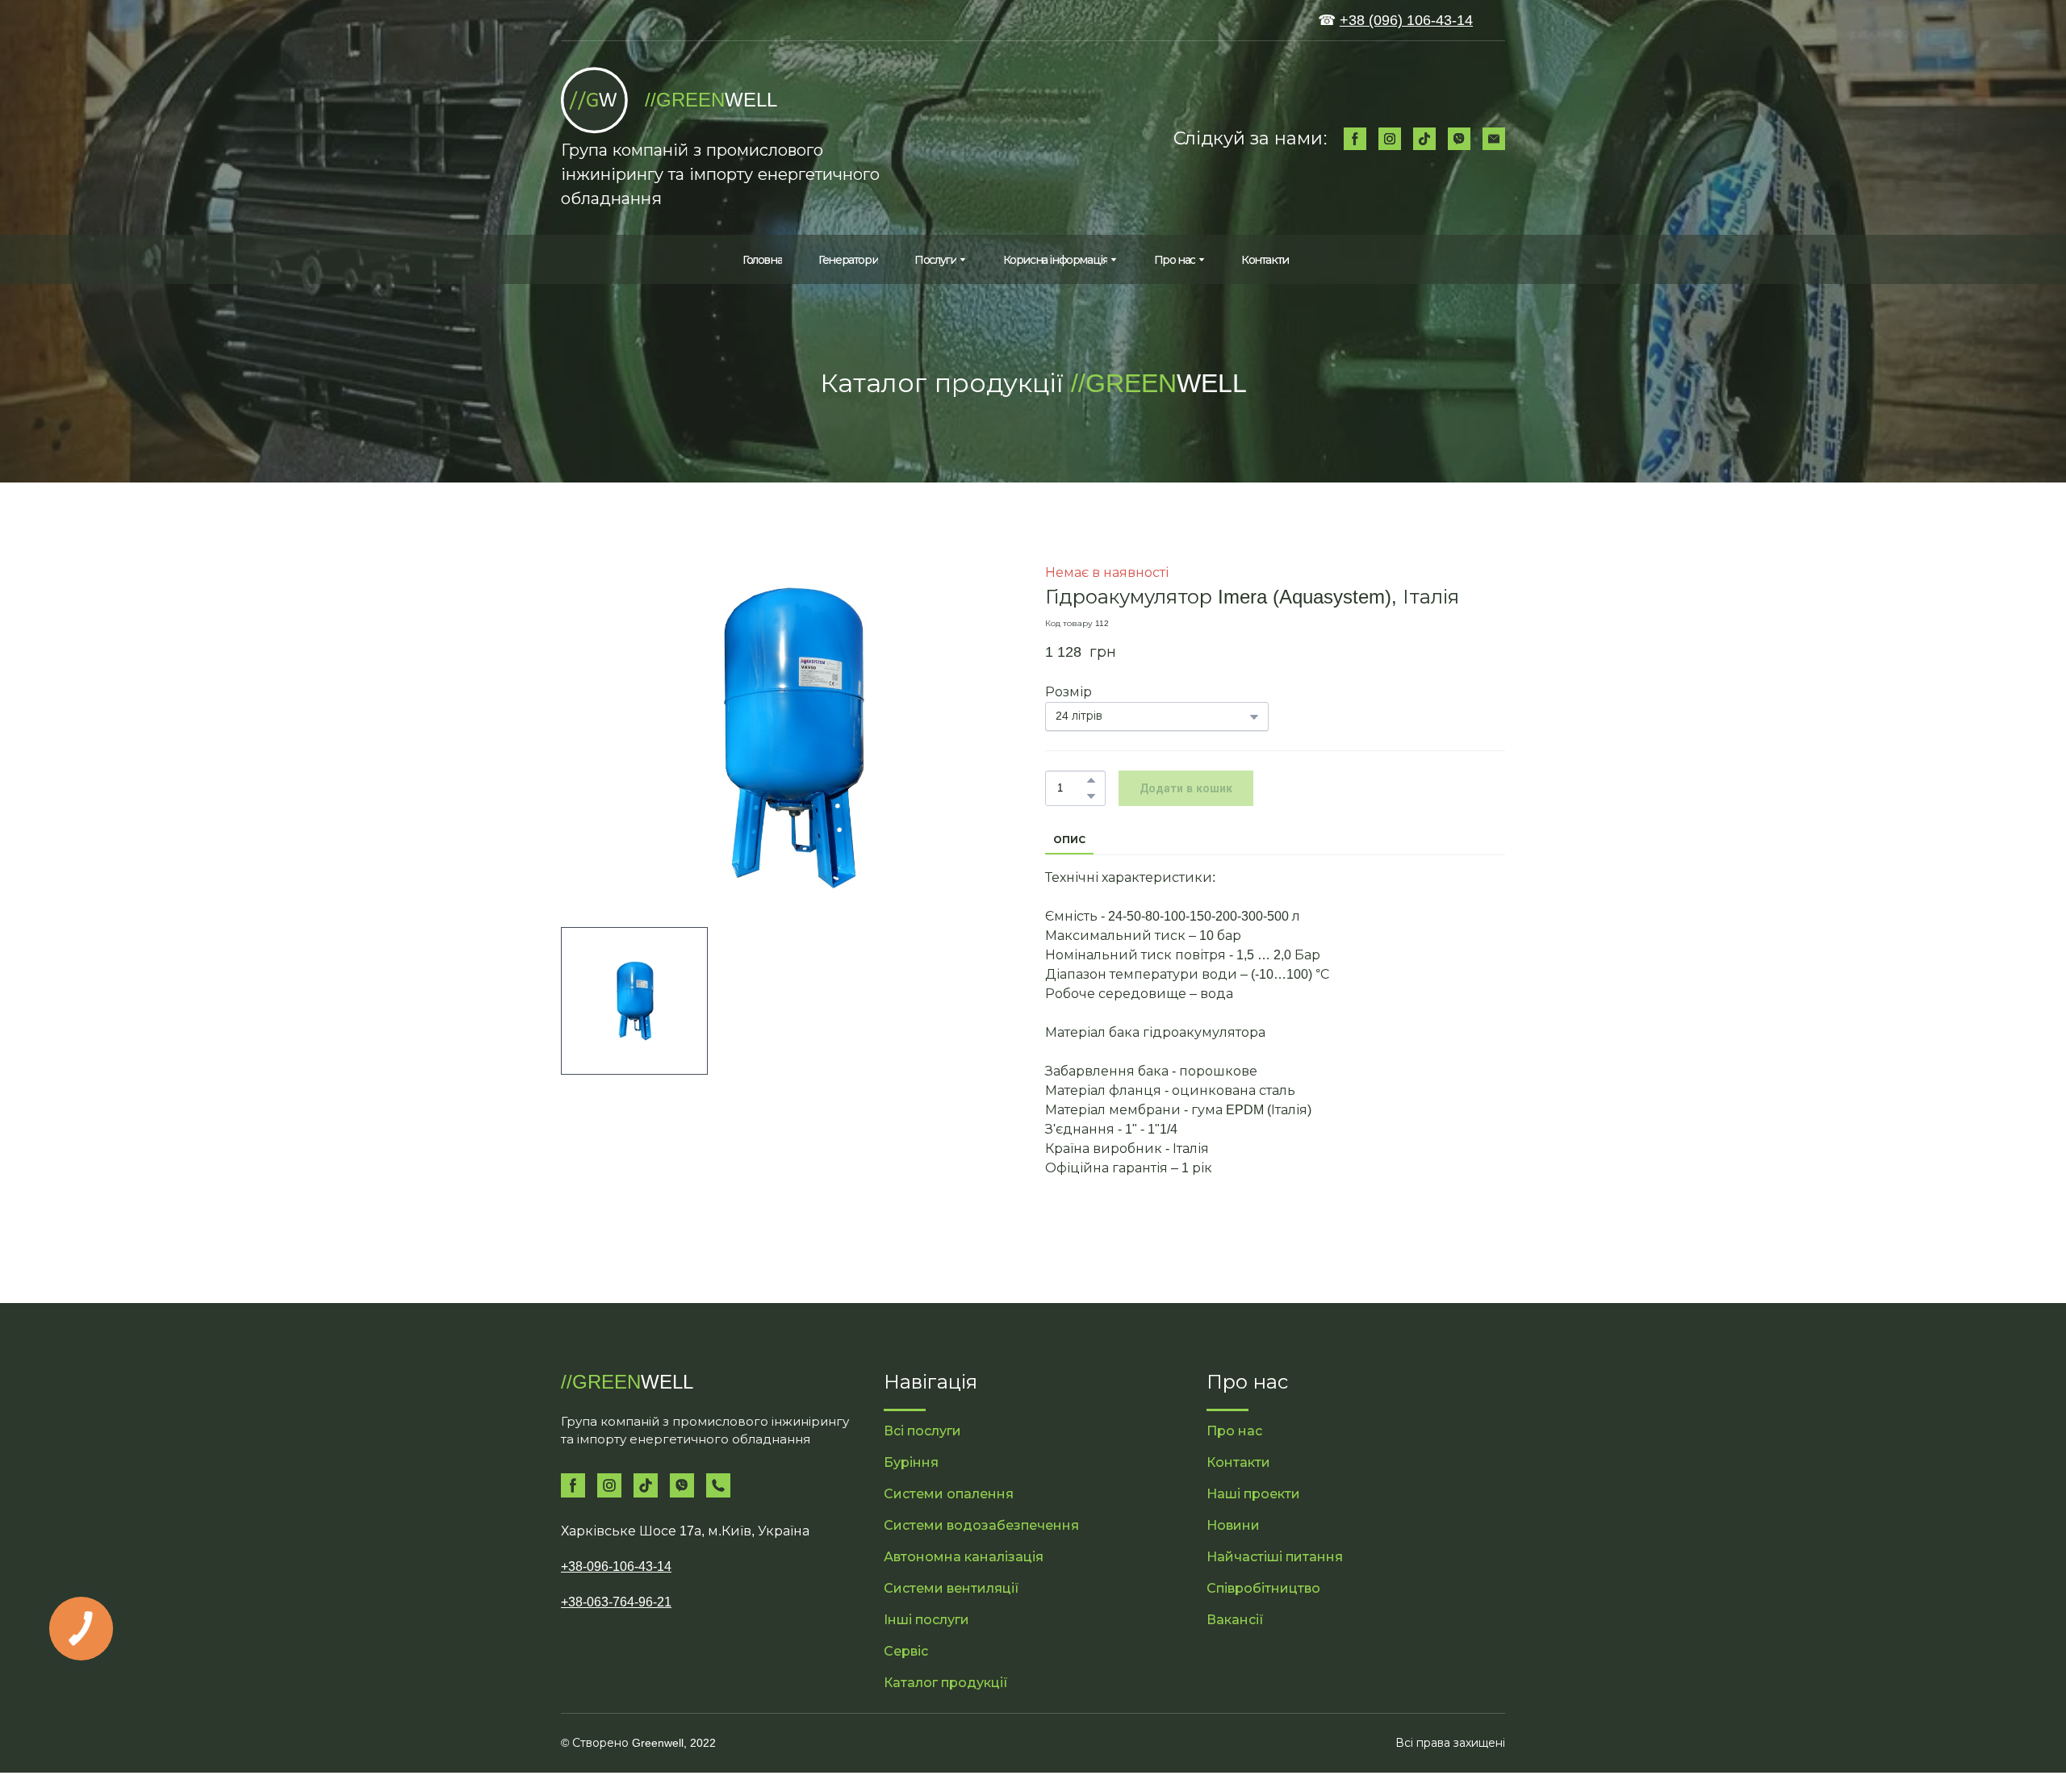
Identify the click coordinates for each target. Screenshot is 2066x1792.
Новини (1233, 1525)
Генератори (848, 260)
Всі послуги (922, 1431)
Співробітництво (1263, 1588)
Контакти (1265, 260)
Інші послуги (926, 1620)
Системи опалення (949, 1494)
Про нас (1175, 260)
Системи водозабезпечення (981, 1525)
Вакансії (1235, 1620)
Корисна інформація (1056, 260)
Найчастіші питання (1275, 1557)
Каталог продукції (946, 1683)
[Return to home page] (595, 100)
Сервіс (906, 1651)
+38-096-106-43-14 (616, 1566)
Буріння (911, 1462)
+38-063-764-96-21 (616, 1602)
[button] (1355, 139)
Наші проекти (1253, 1494)
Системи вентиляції (951, 1588)
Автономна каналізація (964, 1557)
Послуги (935, 260)
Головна (762, 260)
